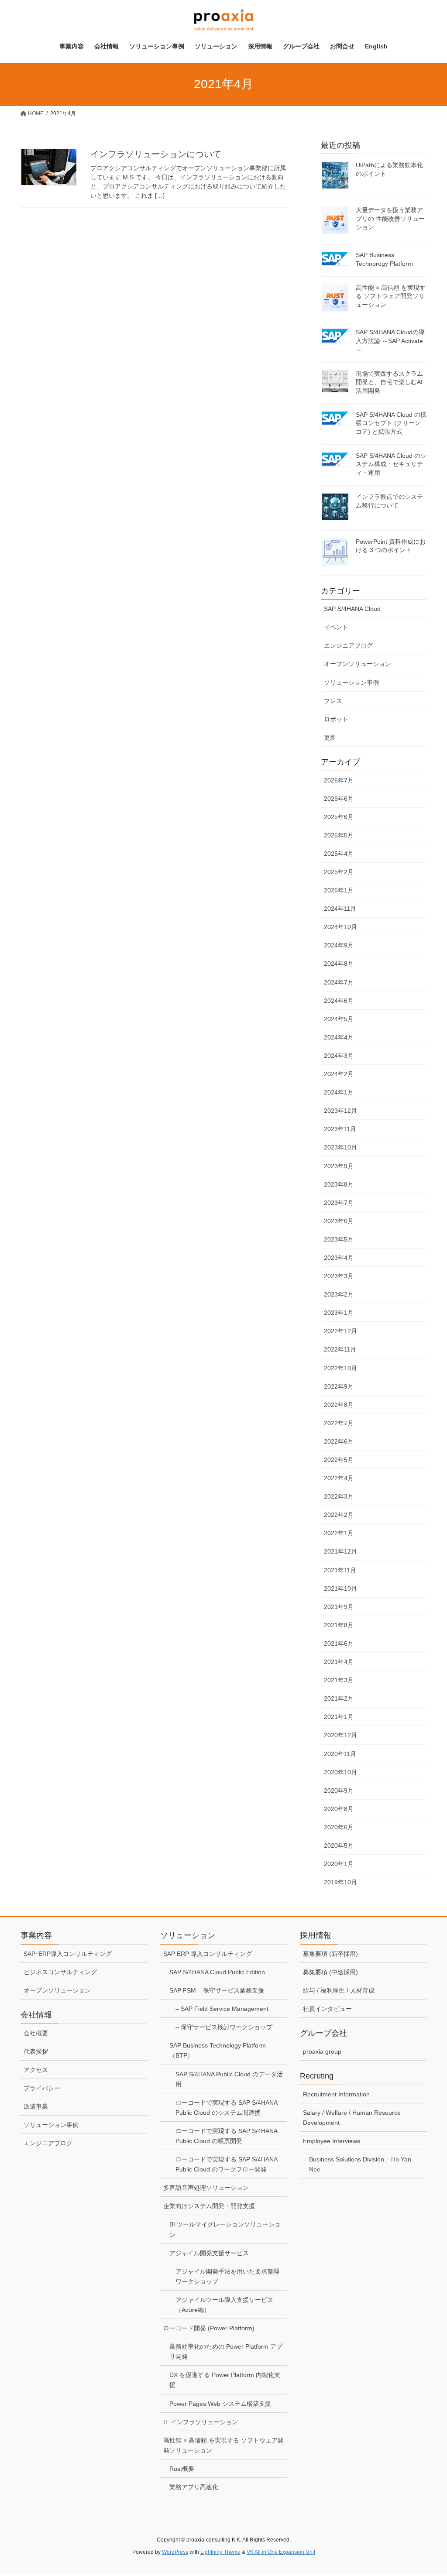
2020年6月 (339, 1827)
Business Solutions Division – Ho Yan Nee (360, 2164)
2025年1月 (339, 890)
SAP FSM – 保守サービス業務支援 (217, 1990)
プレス (333, 701)
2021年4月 (339, 1662)
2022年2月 (339, 1515)
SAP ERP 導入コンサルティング (208, 1954)
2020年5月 (339, 1845)
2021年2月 (339, 1698)
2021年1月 (339, 1717)
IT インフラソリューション (201, 2422)
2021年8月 (339, 1625)
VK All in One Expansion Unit (281, 2552)
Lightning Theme (220, 2552)
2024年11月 (340, 909)
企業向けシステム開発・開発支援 (209, 2206)
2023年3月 (339, 1276)
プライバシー (42, 2088)
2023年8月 (339, 1184)
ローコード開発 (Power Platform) (209, 2328)
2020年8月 (339, 1809)
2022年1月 (339, 1533)
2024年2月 (339, 1074)
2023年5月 (339, 1239)
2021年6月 (339, 1643)
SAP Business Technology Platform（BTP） (218, 2050)
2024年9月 (339, 945)
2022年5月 (339, 1460)
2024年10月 (340, 927)
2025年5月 (339, 835)
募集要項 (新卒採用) (330, 1954)
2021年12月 (340, 1551)
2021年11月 (340, 1570)
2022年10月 (340, 1368)
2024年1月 (339, 1092)
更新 (330, 737)
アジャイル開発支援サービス (209, 2253)
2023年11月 (340, 1129)
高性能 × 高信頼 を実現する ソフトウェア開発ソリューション (391, 296)
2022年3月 (339, 1496)
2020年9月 (339, 1791)
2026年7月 (339, 780)
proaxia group (322, 2051)
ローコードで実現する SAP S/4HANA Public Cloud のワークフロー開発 (227, 2164)
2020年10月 (340, 1772)
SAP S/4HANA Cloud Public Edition (217, 1972)
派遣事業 (36, 2106)
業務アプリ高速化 (194, 2487)
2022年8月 (339, 1405)
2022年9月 (339, 1386)
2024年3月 (339, 1056)
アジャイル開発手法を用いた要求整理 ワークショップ (227, 2276)
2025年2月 (339, 872)
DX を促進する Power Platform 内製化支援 (225, 2380)
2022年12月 (340, 1331)
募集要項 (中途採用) (330, 1972)
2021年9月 (339, 1607)
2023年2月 (339, 1294)
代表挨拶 (36, 2051)
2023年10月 (340, 1147)
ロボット (336, 719)
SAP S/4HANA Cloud (352, 609)
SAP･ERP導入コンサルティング (68, 1954)
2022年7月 (339, 1423)
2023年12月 (340, 1111)
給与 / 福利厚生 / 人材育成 (339, 1990)
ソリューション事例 (351, 683)
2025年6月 (339, 817)
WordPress (175, 2552)
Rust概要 (182, 2469)
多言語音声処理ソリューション (206, 2188)
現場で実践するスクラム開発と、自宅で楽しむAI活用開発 (389, 382)
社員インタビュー (327, 2009)
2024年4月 (339, 1037)
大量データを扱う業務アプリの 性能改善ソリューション (390, 218)
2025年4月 (339, 854)
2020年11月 (340, 1754)
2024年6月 (339, 1001)
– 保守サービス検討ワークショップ (224, 2027)
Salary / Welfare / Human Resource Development (352, 2118)
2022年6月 (339, 1441)
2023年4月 (339, 1258)
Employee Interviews (332, 2141)
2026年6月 (339, 799)
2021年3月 (339, 1680)
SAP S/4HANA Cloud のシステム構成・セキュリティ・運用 (391, 464)
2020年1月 (339, 1864)
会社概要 (36, 2033)
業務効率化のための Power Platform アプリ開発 (226, 2351)
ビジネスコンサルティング (60, 1972)
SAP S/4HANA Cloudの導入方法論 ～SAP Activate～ (390, 341)
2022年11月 (340, 1349)
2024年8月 (339, 964)
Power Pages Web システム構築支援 (220, 2404)
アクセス (36, 2070)
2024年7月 (339, 982)
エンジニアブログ (348, 645)
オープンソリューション (358, 664)
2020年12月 (340, 1735)
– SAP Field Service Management (222, 2009)
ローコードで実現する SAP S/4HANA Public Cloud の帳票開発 (227, 2136)
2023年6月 (339, 1221)
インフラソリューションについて (156, 154)
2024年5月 (339, 1019)
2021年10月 (340, 1588)
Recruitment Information (336, 2094)
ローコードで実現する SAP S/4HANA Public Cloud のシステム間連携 (227, 2108)
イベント (336, 627)
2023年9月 (339, 1166)
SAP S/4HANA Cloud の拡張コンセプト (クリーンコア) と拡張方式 (391, 423)
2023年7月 (339, 1203)
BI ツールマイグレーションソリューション (225, 2229)
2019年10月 (340, 1882)
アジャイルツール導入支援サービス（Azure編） (224, 2305)
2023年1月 (339, 1313)
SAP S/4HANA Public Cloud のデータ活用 (229, 2079)
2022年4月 (339, 1478)
